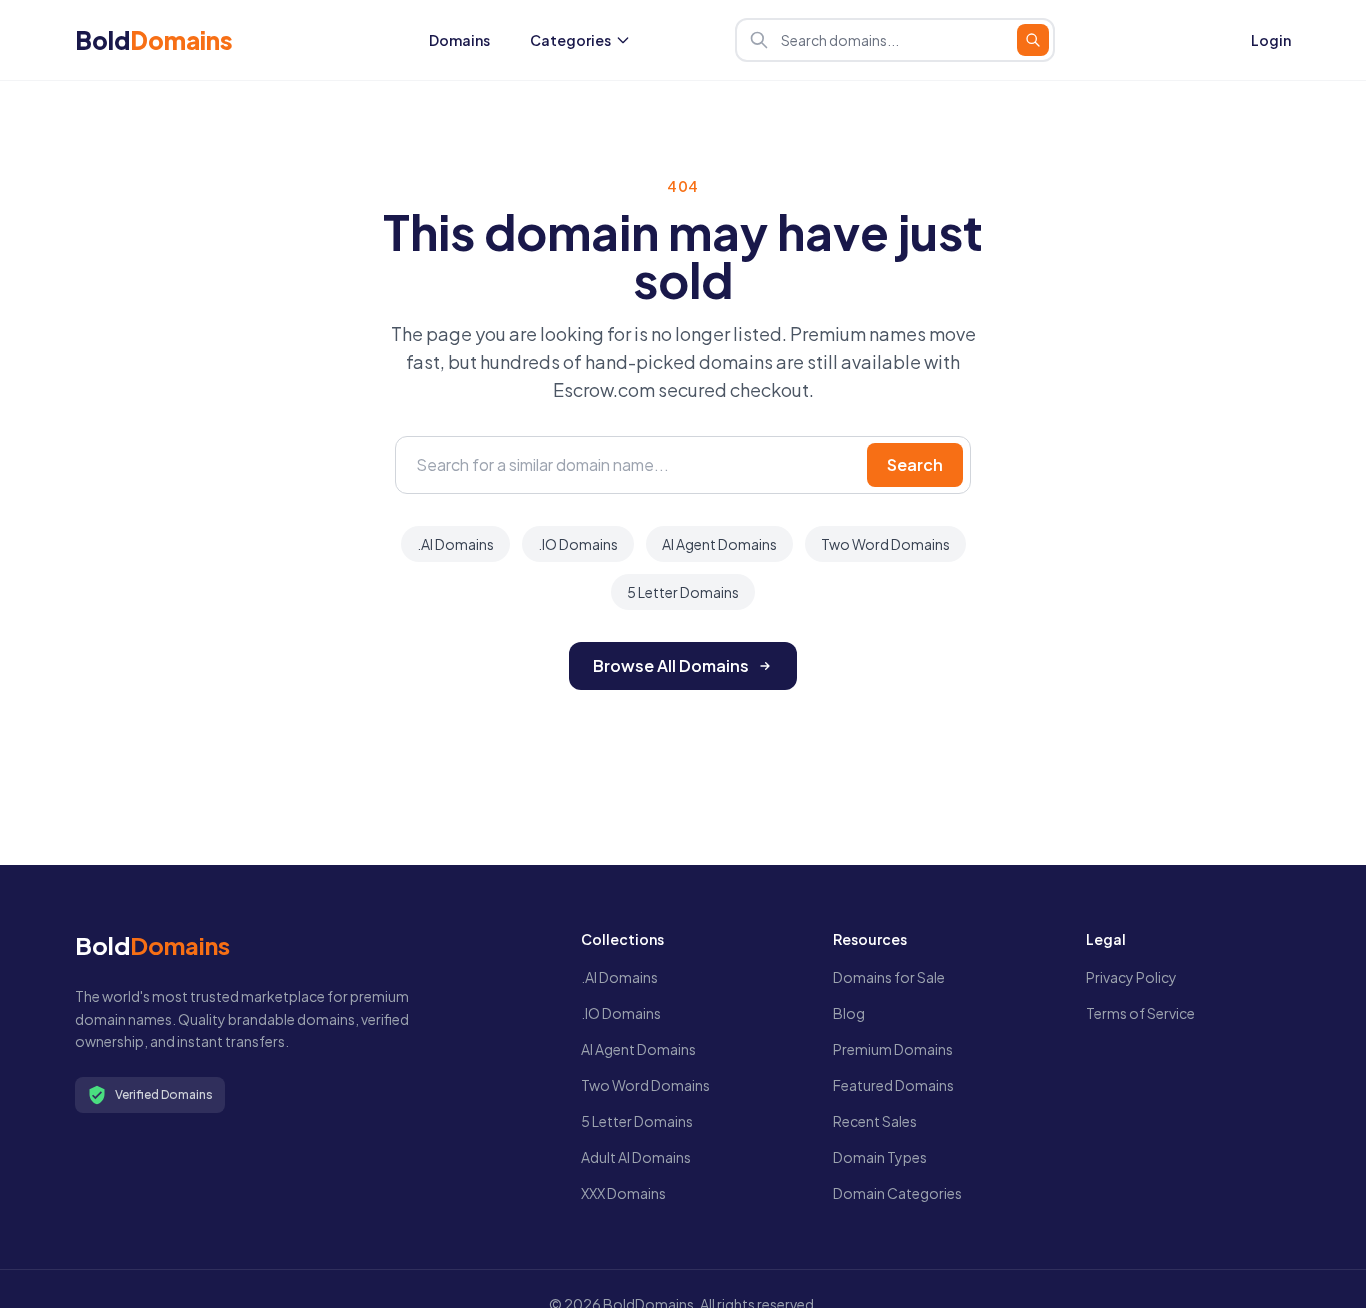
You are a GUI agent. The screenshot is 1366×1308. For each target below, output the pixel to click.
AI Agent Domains (719, 544)
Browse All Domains (671, 665)
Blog (849, 1013)
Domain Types (880, 1157)
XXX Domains (623, 1193)
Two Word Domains (885, 544)
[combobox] (895, 40)
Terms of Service (1140, 1013)
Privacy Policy (1131, 977)
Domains (459, 40)
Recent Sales (875, 1121)
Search (915, 464)
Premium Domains (893, 1049)
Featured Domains (893, 1085)
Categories (570, 40)
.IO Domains (578, 544)
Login (1271, 40)
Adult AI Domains (636, 1157)
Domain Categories (897, 1193)
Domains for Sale (889, 977)
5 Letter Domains (683, 592)
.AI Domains (455, 544)
